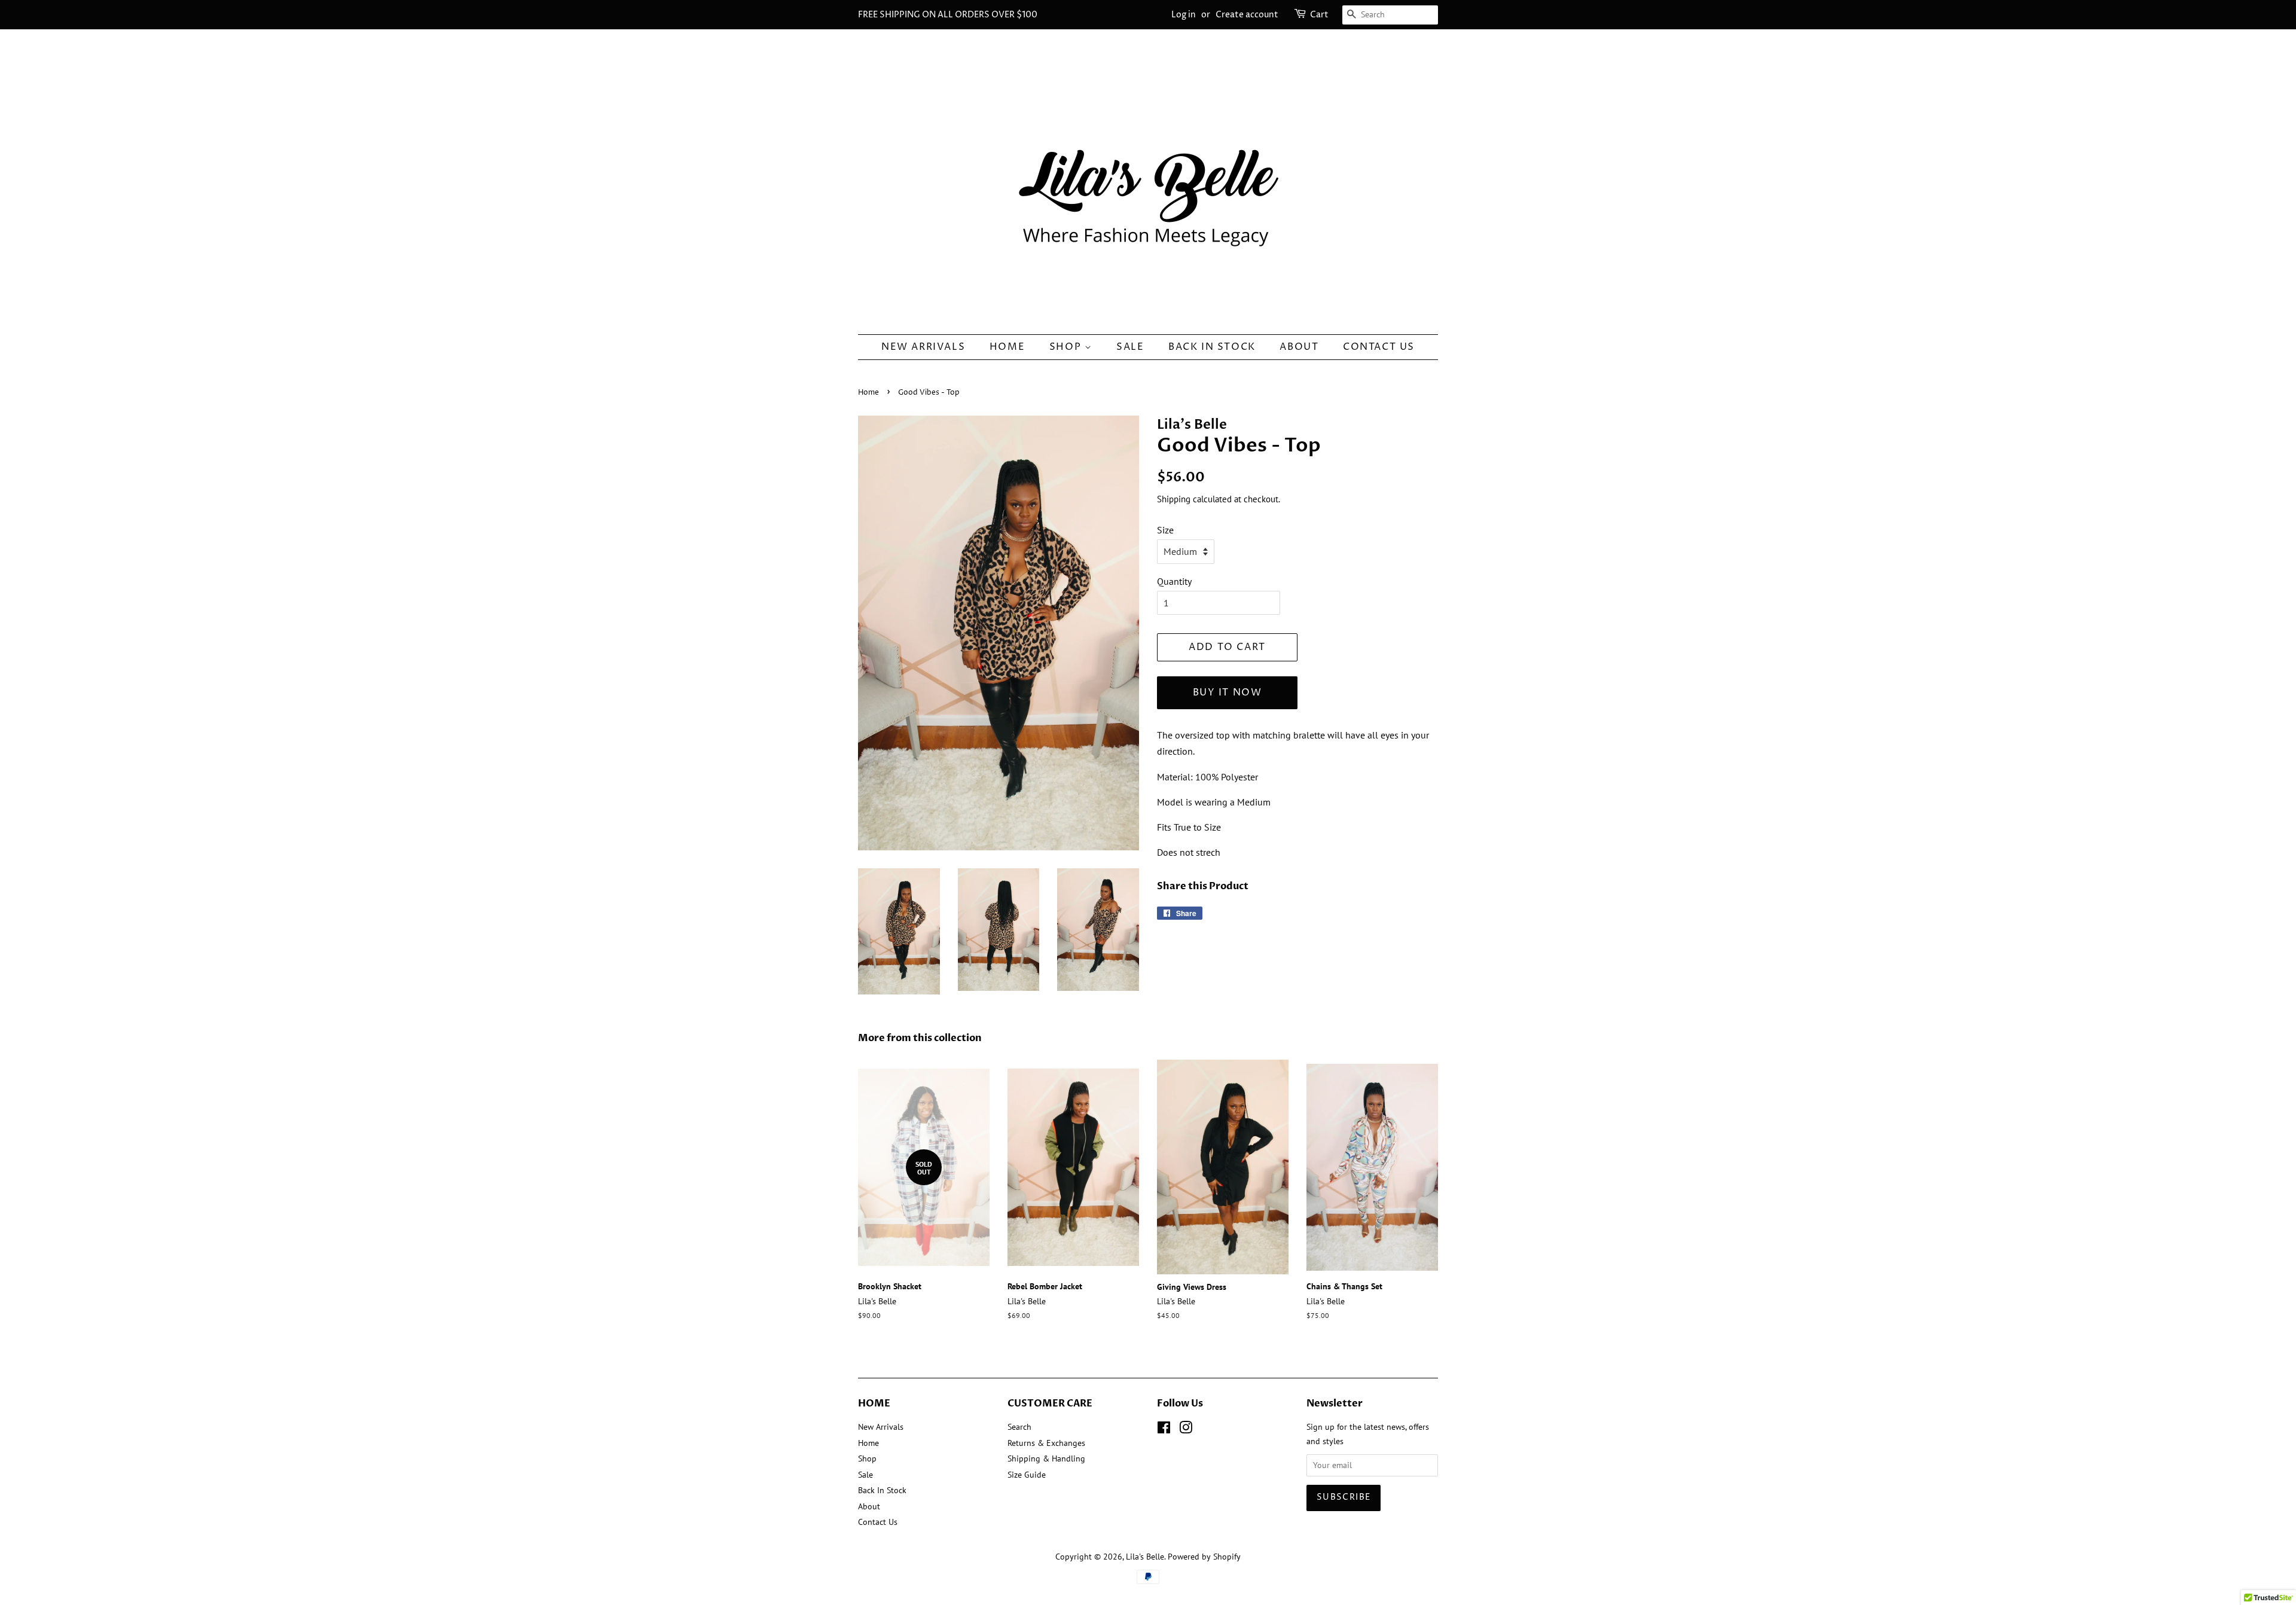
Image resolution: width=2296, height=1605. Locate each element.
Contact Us (1379, 347)
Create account (1247, 15)
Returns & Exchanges (1046, 1443)
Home (1007, 347)
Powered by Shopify (1204, 1557)
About (1299, 347)
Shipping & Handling (1046, 1458)
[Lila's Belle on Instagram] (1186, 1430)
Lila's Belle (1145, 1557)
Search (1019, 1427)
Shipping (1174, 499)
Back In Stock (1212, 347)
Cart (1319, 15)
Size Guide (1027, 1475)
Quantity (1174, 581)
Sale (1130, 347)
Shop (1067, 347)
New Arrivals (923, 347)
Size (1165, 530)
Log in (1184, 15)
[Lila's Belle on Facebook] (1164, 1430)
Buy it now (1228, 692)
